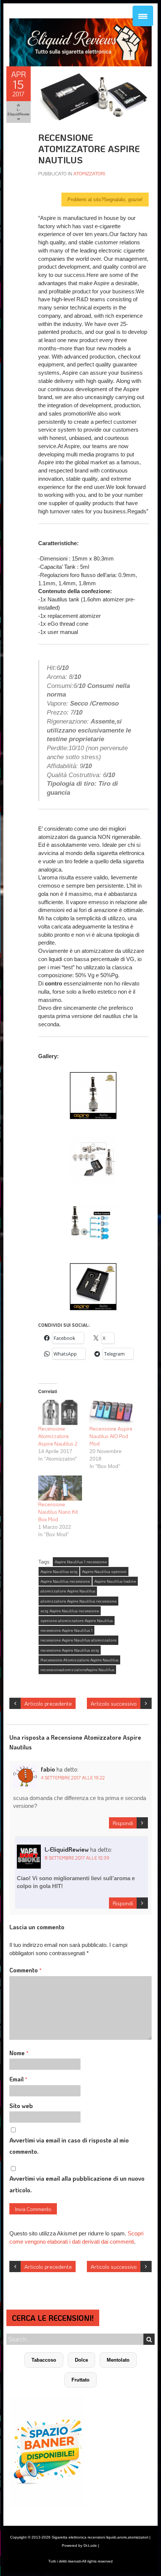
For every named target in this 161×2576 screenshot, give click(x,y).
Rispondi (123, 1823)
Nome (19, 2053)
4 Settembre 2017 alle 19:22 (73, 1778)
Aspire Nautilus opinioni (104, 1571)
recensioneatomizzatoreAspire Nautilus (77, 1670)
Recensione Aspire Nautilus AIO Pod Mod (111, 1436)
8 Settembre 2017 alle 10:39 (77, 1858)
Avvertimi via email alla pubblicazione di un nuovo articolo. (77, 2184)
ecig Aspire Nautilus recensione (70, 1611)
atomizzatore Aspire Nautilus (68, 1591)
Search (149, 2339)
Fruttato (80, 2380)
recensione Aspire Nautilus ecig (70, 1650)
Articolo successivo (114, 1703)
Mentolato (118, 2360)
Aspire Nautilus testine (115, 1581)
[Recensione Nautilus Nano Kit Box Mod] (60, 1488)
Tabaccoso (44, 2360)
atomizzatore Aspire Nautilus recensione (78, 1601)
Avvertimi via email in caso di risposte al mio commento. (69, 2146)
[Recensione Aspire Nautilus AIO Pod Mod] (111, 1412)
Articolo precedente (48, 1703)
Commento (25, 1970)
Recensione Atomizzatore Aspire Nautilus (79, 1660)
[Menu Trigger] (143, 16)
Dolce (81, 2360)
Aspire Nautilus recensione (65, 1581)
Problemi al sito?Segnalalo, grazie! (105, 200)
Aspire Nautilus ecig (59, 1571)
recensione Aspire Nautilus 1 (66, 1630)
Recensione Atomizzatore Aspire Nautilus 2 (58, 1436)
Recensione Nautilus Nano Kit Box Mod (58, 1512)
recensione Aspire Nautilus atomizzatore (78, 1640)
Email (18, 2079)
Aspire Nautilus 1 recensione (81, 1562)
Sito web (21, 2106)
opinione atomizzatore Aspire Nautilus (77, 1621)
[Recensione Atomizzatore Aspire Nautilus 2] (60, 1412)
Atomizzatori (89, 173)
